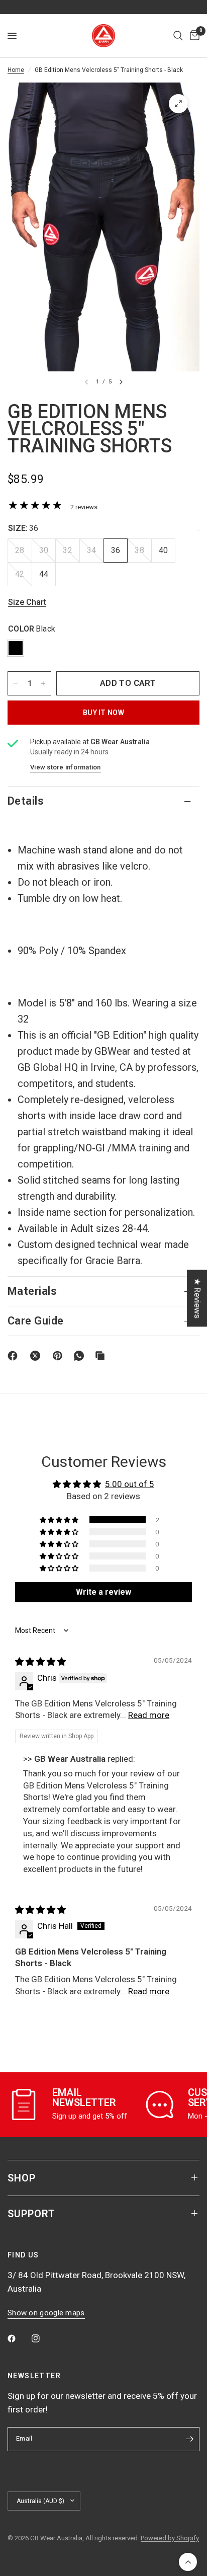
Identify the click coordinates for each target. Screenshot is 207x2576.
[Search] (178, 36)
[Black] (16, 648)
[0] (193, 36)
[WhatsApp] (81, 1356)
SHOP (22, 2178)
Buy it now (103, 713)
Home (16, 70)
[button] (60, 1520)
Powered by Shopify (170, 2538)
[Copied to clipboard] (102, 1356)
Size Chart (27, 603)
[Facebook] (15, 1356)
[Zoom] (178, 104)
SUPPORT (31, 2214)
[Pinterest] (60, 1356)
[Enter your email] (189, 2439)
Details (26, 801)
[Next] (121, 382)
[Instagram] (43, 2338)
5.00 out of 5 (130, 1484)
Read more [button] (149, 1715)
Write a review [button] (103, 1592)
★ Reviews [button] (197, 1298)
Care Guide (35, 1321)
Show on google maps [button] (46, 2313)
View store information (66, 767)
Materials (32, 1291)
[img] (40, 1662)
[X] (37, 1356)
